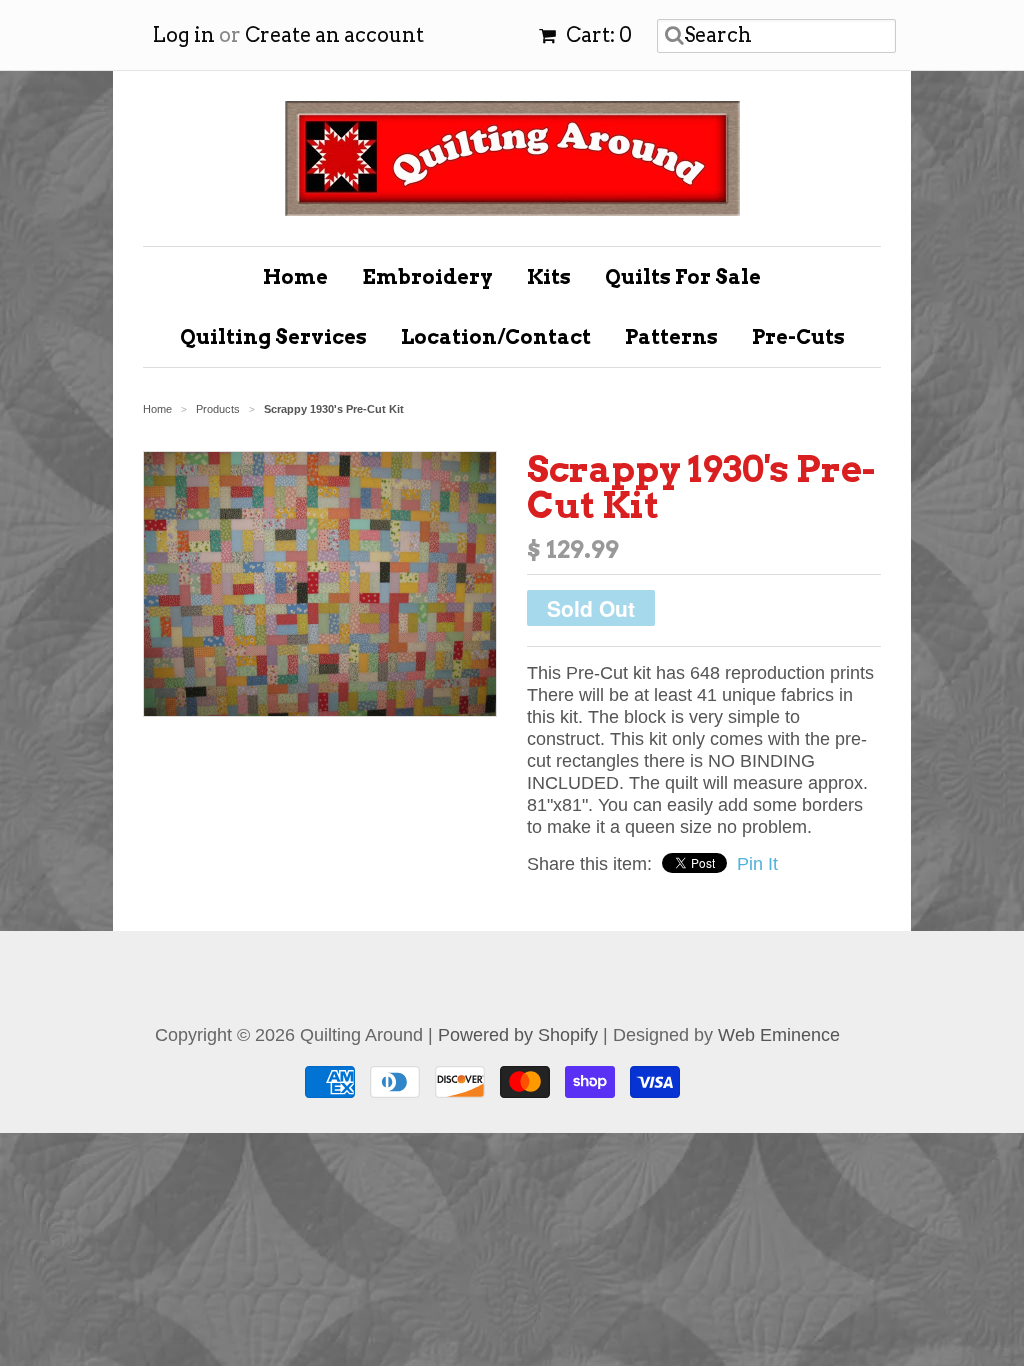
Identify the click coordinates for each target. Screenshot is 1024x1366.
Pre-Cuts (798, 337)
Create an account (334, 35)
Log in (184, 35)
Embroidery (427, 277)
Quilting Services (273, 337)
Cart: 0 (597, 35)
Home (295, 277)
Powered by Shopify (518, 1035)
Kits (549, 277)
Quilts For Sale (683, 277)
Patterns (671, 337)
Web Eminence (779, 1035)
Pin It (757, 864)
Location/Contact (496, 337)
